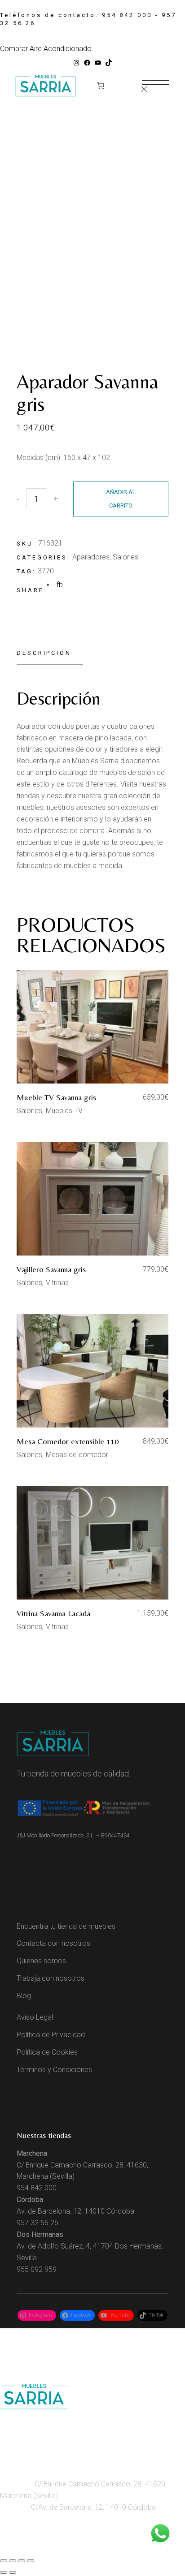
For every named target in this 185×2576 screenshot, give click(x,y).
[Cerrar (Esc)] (31, 2561)
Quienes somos (41, 1961)
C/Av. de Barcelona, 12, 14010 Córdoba (92, 2507)
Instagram (17, 2547)
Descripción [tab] (44, 653)
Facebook (51, 2547)
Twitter (107, 2547)
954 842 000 (127, 15)
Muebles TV (64, 1111)
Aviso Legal (35, 2017)
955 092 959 (37, 2269)
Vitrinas (57, 1283)
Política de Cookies (47, 2052)
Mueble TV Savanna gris (56, 1097)
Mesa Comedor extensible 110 (68, 1441)
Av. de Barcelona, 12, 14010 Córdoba (75, 2211)
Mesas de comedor (77, 1455)
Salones (126, 557)
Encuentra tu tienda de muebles (66, 1926)
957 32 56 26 (37, 2223)
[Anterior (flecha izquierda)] (4, 2572)
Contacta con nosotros (53, 1943)
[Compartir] (22, 2561)
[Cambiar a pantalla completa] (13, 2561)
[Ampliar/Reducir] (4, 2561)
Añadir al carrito (121, 499)
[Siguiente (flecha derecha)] (13, 2572)
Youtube (82, 2547)
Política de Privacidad (51, 2035)
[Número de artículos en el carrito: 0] (101, 86)
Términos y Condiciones (54, 2070)
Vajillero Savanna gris (51, 1269)
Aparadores (91, 557)
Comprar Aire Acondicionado (46, 49)
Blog (24, 1996)
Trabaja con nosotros (51, 1978)
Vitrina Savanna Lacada (53, 1613)
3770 (46, 571)
